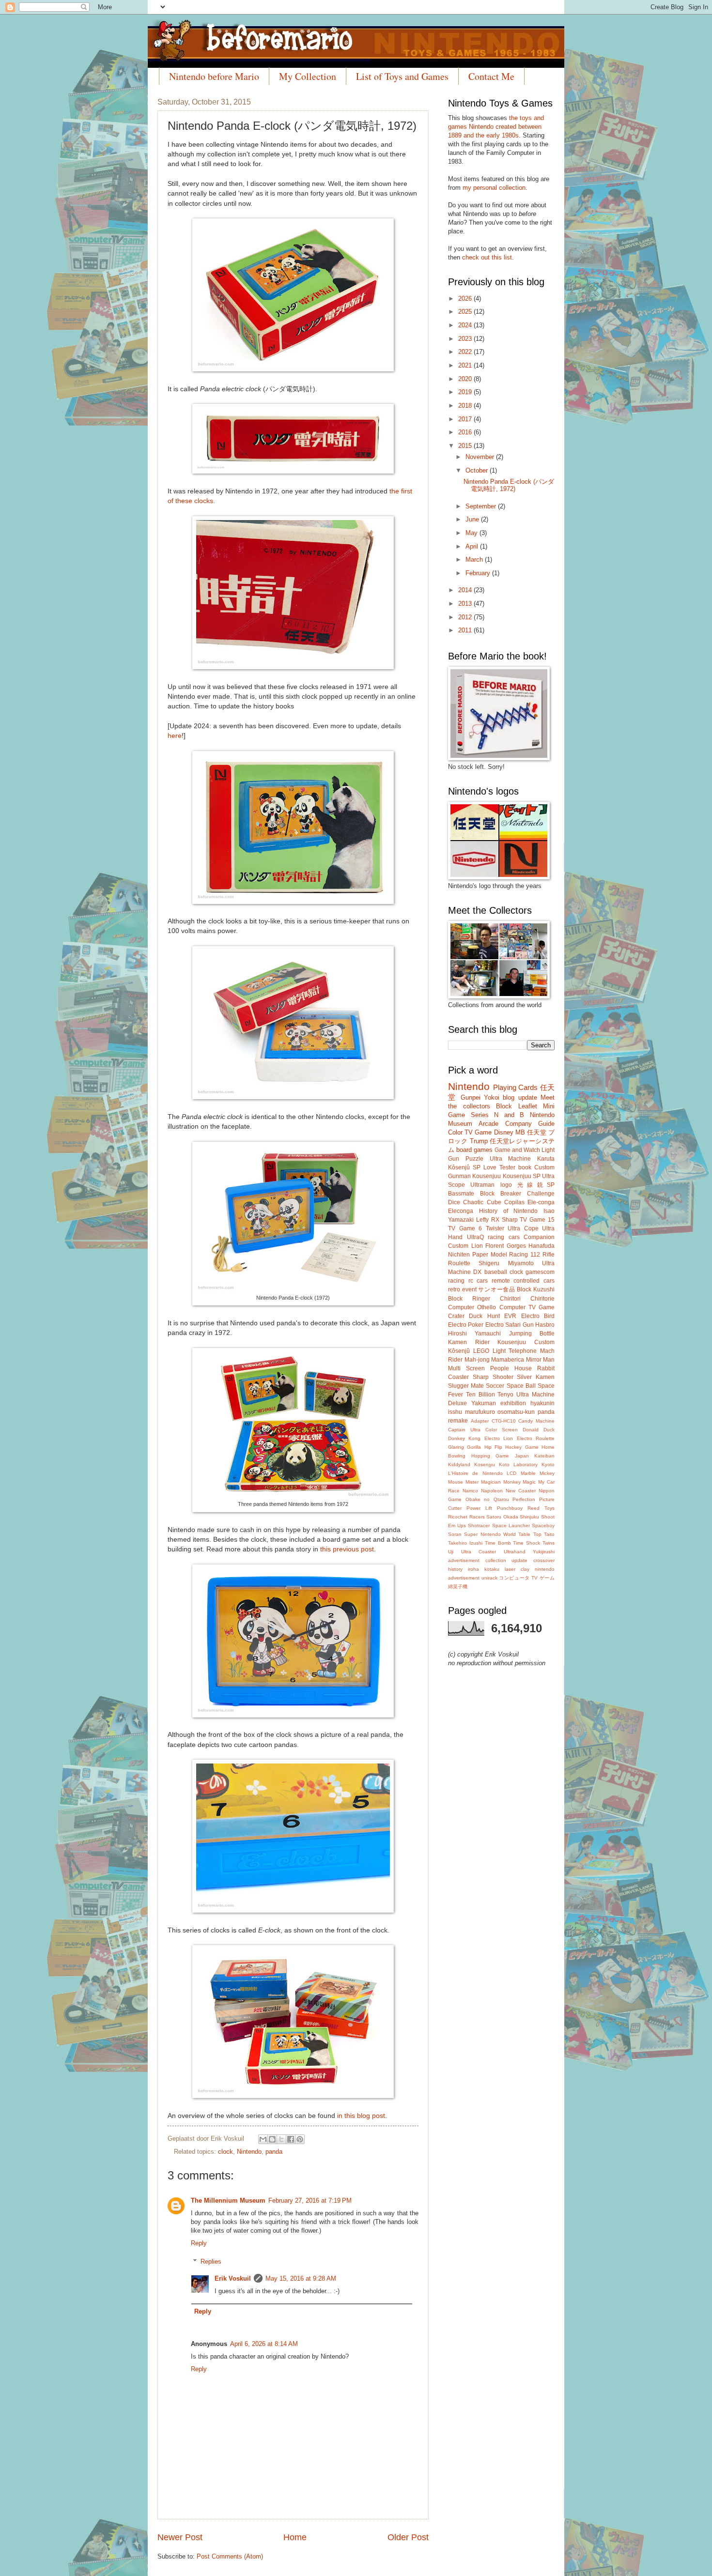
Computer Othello (472, 1307)
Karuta (546, 1159)
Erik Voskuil (233, 2278)
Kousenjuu (487, 1176)
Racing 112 (525, 1255)
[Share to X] (281, 2139)
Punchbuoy (510, 1508)
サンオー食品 (496, 1289)
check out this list (487, 257)
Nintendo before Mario (214, 76)
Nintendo (249, 2152)
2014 (466, 590)
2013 (466, 604)
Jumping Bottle (532, 1334)
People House (511, 1368)
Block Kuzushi (536, 1289)
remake (458, 1421)
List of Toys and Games (402, 76)
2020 (466, 379)
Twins (549, 1543)
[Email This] (263, 2139)
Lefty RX (488, 1220)
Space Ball (521, 1386)
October (478, 470)
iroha (473, 1569)
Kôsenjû (459, 1351)
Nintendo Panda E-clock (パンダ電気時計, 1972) (509, 485)
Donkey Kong (464, 1438)
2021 (466, 365)
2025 (466, 312)
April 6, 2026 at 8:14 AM (264, 2344)
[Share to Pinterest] (300, 2139)
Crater (456, 1316)
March (475, 560)
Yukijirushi (544, 1552)
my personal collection (494, 188)
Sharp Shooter (493, 1377)
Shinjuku (529, 1517)
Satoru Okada (502, 1517)
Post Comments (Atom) (230, 2556)
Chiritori (510, 1299)
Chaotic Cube (482, 1202)
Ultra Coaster (479, 1552)
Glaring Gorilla (464, 1447)
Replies (211, 2262)
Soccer (495, 1386)
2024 (466, 325)
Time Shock (526, 1543)
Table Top (530, 1534)
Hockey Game (522, 1447)
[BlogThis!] (272, 2139)
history (455, 1569)
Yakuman (484, 1403)
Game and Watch (517, 1150)
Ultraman (482, 1185)
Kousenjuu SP (522, 1176)
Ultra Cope (523, 1228)
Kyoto (548, 1464)
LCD (511, 1473)
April (473, 546)
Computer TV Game (527, 1307)
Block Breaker (501, 1194)
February (479, 573)
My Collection (308, 76)
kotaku (492, 1569)
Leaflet (528, 1106)
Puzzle (474, 1159)
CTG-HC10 (504, 1421)
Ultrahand (515, 1552)
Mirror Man (541, 1360)
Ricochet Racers (466, 1517)
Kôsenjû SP (464, 1167)
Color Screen (502, 1430)
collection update (507, 1560)
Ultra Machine (511, 1159)
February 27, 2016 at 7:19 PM (310, 2200)
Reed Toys (541, 1508)
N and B (509, 1115)
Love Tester (499, 1167)
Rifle (549, 1255)
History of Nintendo (509, 1211)
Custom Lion (465, 1246)
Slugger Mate (466, 1386)
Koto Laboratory (518, 1464)
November (481, 457)
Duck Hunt (484, 1316)
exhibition (513, 1403)
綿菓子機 (458, 1587)
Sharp (510, 1220)
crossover (544, 1560)
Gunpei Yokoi (480, 1097)
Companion (539, 1237)
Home (295, 2537)
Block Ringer (469, 1299)
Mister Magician (483, 1482)
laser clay (517, 1569)
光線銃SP (536, 1185)
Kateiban (544, 1456)
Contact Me (491, 76)
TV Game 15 (537, 1220)
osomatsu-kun (516, 1412)
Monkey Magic (520, 1482)
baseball (496, 1272)
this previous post (347, 1549)
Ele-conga (541, 1202)
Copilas (514, 1202)
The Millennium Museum (228, 2200)
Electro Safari (503, 1325)
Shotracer (479, 1526)
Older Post (408, 2537)
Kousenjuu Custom (526, 1342)
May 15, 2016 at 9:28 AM (301, 2278)
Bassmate (461, 1194)
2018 (466, 406)
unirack (489, 1578)
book (525, 1167)
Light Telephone (515, 1351)
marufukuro (480, 1412)
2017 (466, 419)
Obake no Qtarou (487, 1499)
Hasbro (545, 1325)
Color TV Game (470, 1132)
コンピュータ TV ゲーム (527, 1578)
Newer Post (180, 2537)
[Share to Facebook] (291, 2139)
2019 (466, 392)
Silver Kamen (536, 1377)
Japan (522, 1456)
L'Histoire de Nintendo (475, 1473)
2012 (466, 617)
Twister (495, 1228)
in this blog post (361, 2116)
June (473, 519)
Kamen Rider (469, 1342)
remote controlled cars (523, 1281)
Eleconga (461, 1211)
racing (456, 1281)
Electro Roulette (536, 1438)
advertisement (464, 1560)
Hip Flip (493, 1447)
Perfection (524, 1499)
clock (225, 2152)
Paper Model (490, 1255)
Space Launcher (511, 1526)
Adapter (480, 1421)
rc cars (478, 1281)
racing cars (504, 1237)
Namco (470, 1491)
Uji (451, 1552)
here (175, 736)
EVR (510, 1316)
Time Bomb (498, 1543)
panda (274, 2152)
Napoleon (492, 1491)
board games (474, 1150)
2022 (466, 352)
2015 (466, 446)
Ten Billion (480, 1395)
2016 (466, 432)
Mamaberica (508, 1360)
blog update (520, 1097)
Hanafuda (542, 1246)
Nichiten (459, 1255)
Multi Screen (466, 1368)
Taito (549, 1534)
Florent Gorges (506, 1246)
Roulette (459, 1263)
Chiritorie (542, 1299)
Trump (479, 1141)
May (472, 533)
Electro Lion (499, 1438)
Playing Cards (516, 1087)
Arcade (488, 1124)
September (482, 506)
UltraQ (475, 1237)
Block (504, 1106)
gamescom (540, 1272)
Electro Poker (466, 1325)
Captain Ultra (464, 1430)
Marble (528, 1473)
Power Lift (479, 1508)
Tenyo (505, 1395)
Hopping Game (490, 1456)
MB (520, 1132)
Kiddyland (459, 1464)
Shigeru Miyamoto (506, 1263)
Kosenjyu (485, 1464)
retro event (462, 1289)
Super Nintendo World (490, 1534)
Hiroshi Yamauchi (474, 1334)
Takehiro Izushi (465, 1543)
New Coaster (521, 1491)
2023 (466, 339)
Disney (504, 1132)
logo (506, 1185)
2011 (466, 630)
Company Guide (530, 1124)
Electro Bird (538, 1316)
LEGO (481, 1351)
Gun (528, 1325)
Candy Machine (536, 1421)
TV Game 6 (465, 1228)
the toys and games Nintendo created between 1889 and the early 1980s (496, 127)
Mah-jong (477, 1360)
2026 (466, 299)
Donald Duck (539, 1430)
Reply (199, 2243)
